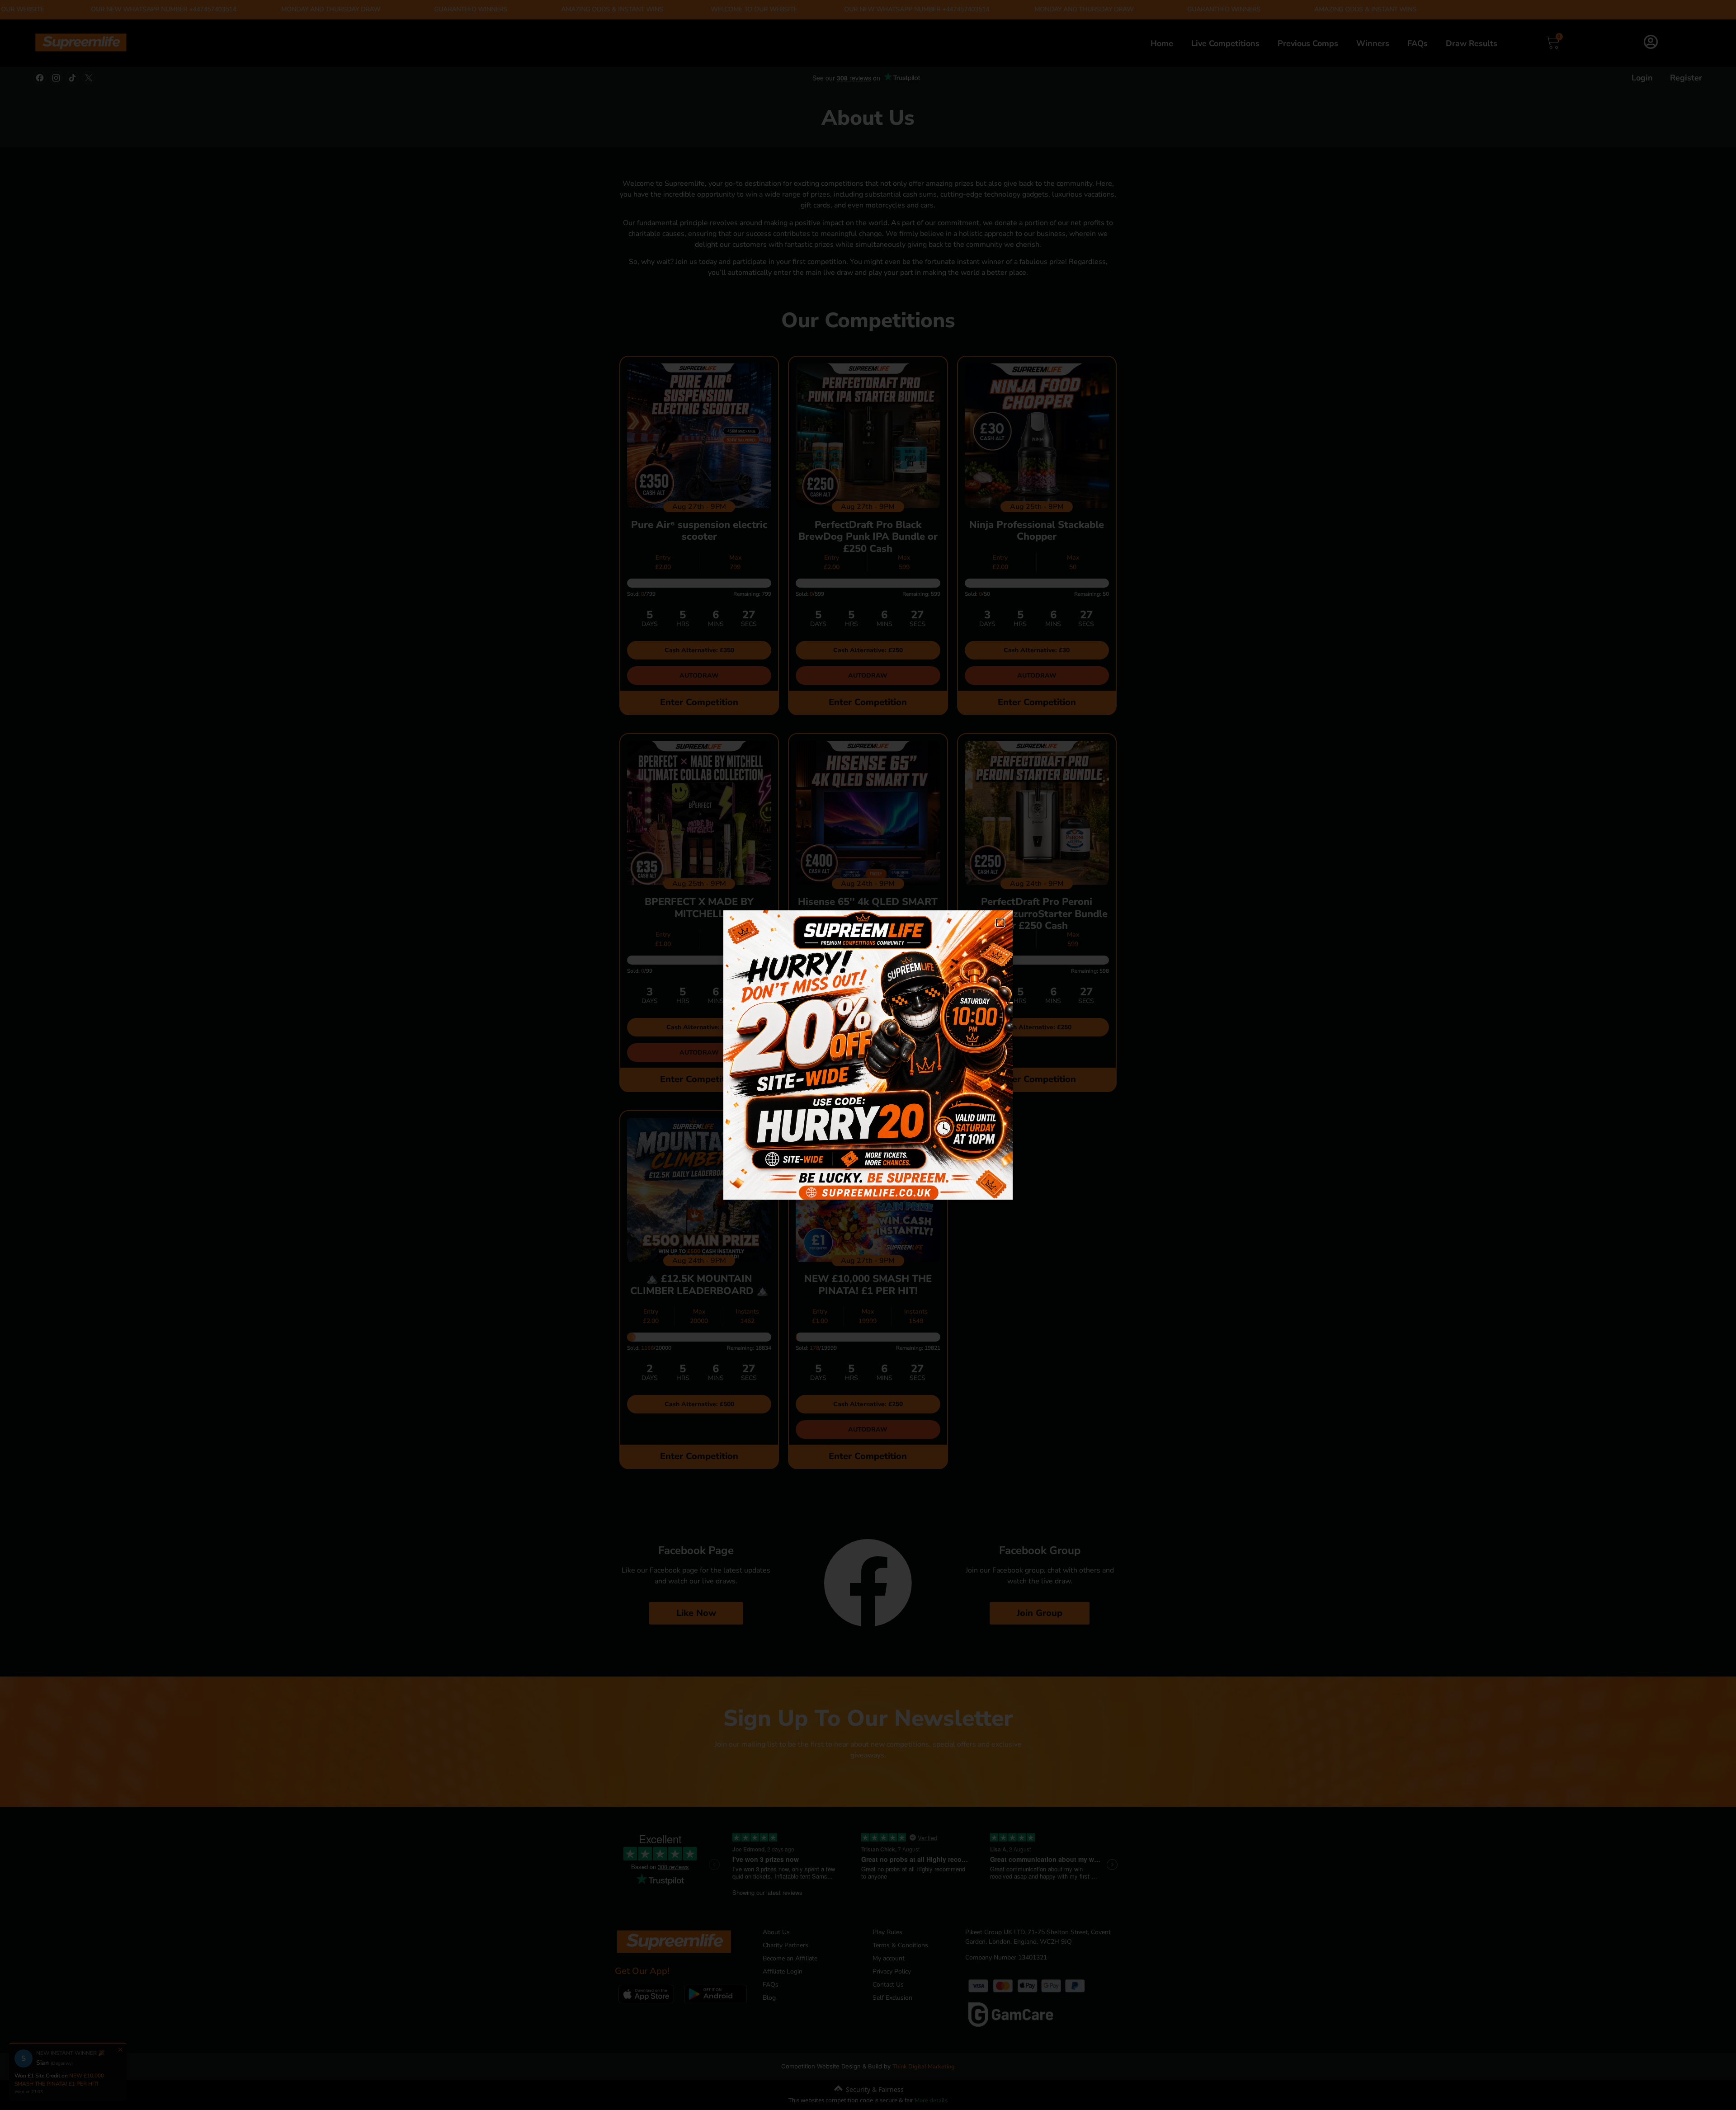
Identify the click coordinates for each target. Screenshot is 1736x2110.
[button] (1000, 923)
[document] (868, 1055)
